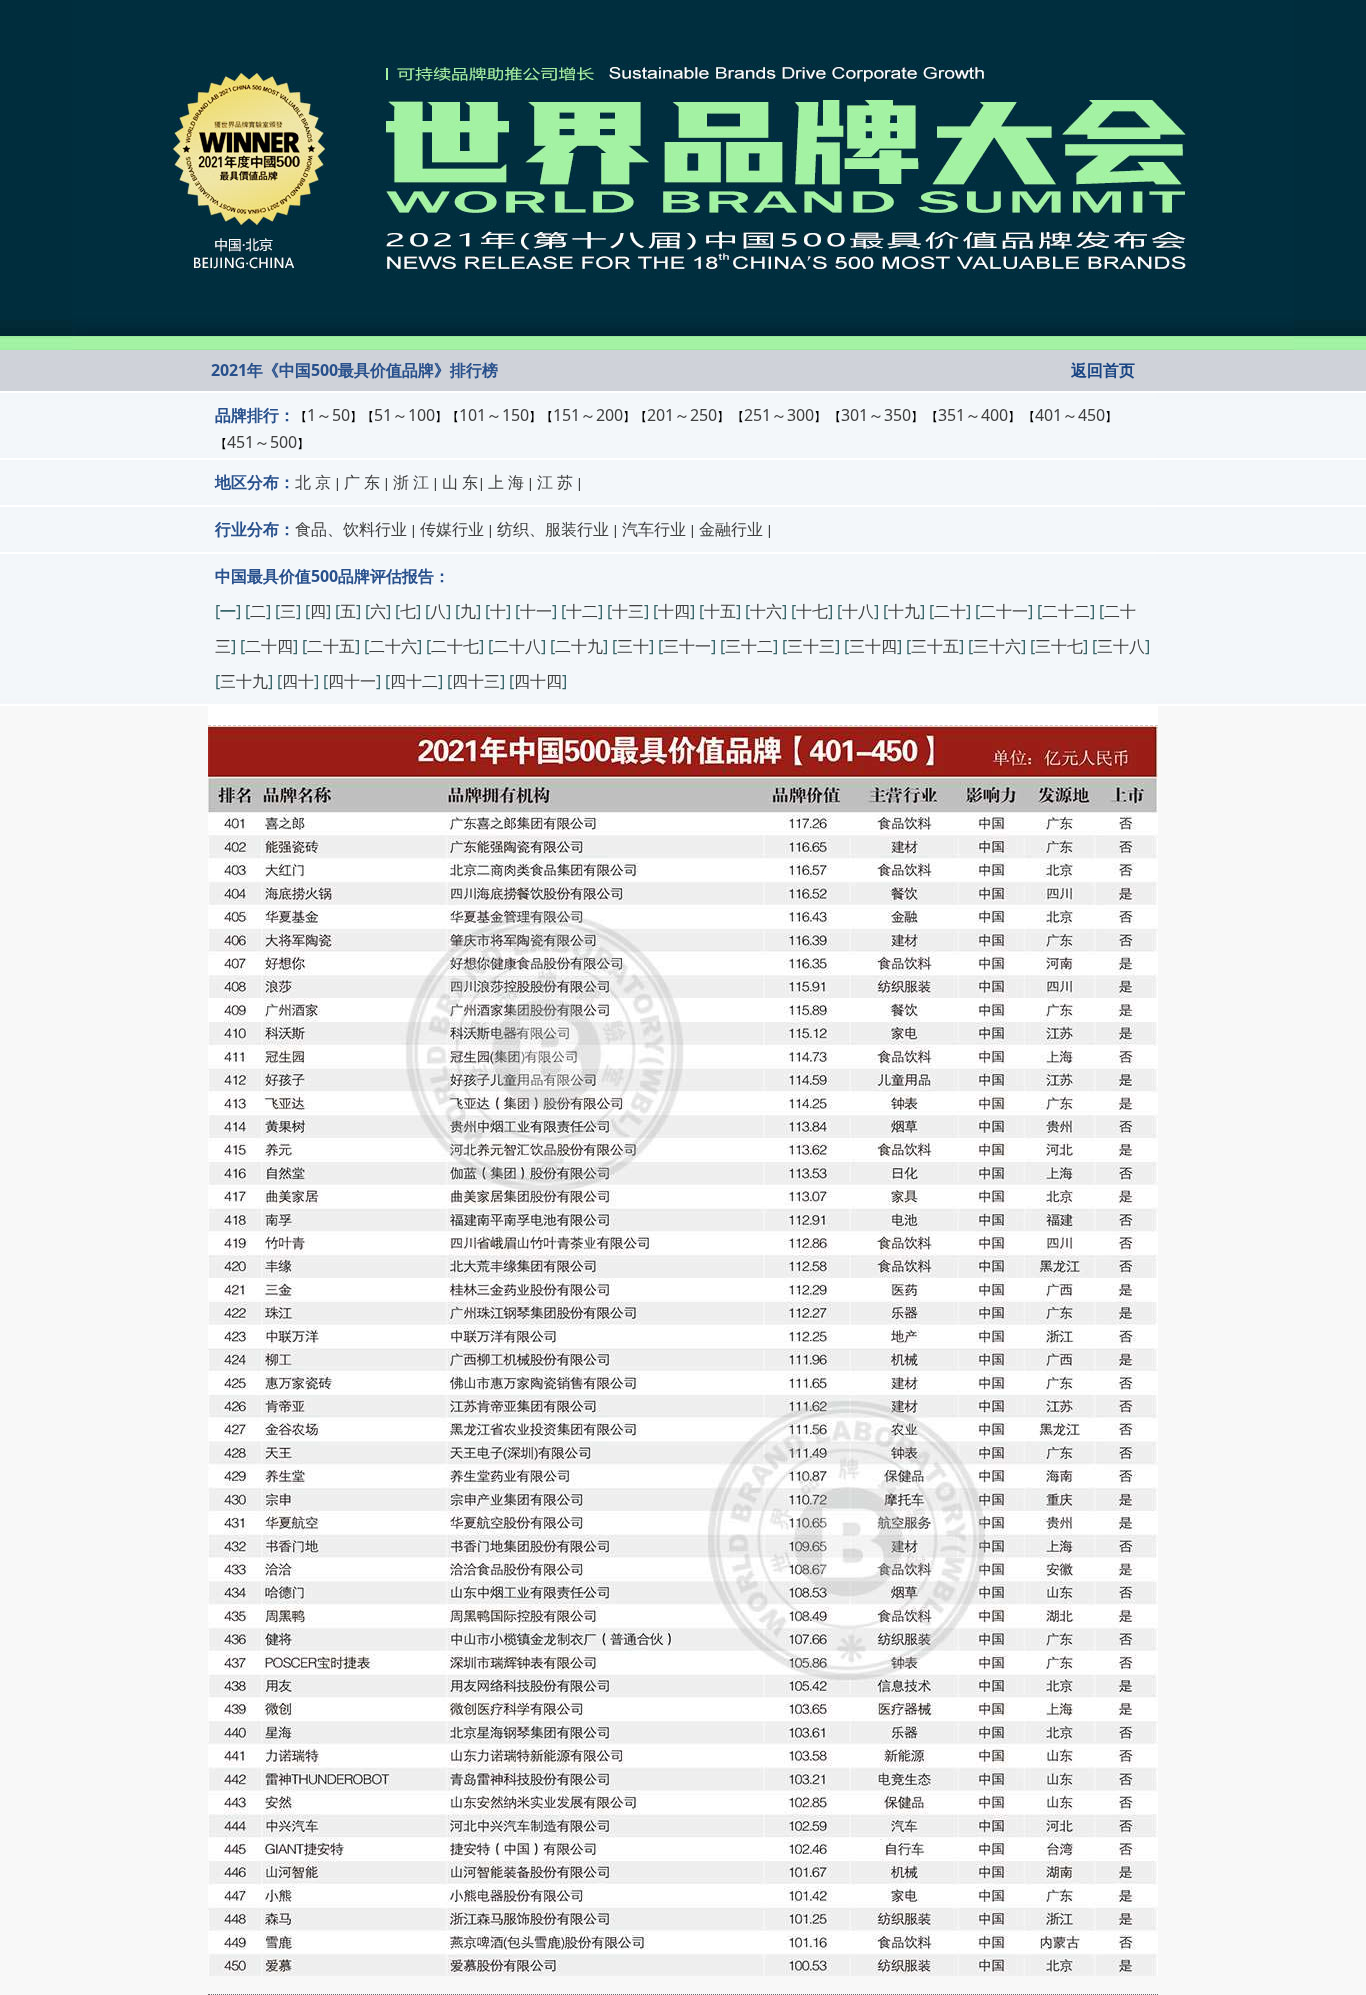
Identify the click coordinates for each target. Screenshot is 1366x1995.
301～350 (876, 415)
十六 (766, 611)
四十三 (476, 681)
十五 (720, 611)
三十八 (1121, 646)
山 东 (460, 482)
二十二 (1066, 611)
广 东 (362, 482)
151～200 (588, 415)
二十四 (269, 646)
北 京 (313, 482)
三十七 (1059, 646)
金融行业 (731, 529)
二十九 (579, 646)
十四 (674, 611)
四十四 (538, 681)
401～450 (1070, 415)
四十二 (414, 681)
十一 (536, 611)
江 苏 (555, 482)
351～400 (973, 415)
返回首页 (1103, 370)
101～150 (494, 415)
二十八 (517, 646)
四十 (298, 681)
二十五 (331, 646)
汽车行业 (654, 529)
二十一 (1004, 611)
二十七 (455, 646)
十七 (812, 611)
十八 (858, 611)
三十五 (935, 646)
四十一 (352, 681)
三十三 (811, 646)
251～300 (779, 415)
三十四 (873, 646)
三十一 (687, 646)
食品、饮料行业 (351, 529)
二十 (950, 611)
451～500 (262, 442)
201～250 (682, 415)
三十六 (997, 646)
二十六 (393, 646)
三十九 (244, 681)
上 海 (506, 482)
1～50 (328, 415)
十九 (904, 611)
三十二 (749, 646)
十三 (628, 611)
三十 (633, 646)
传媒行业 (452, 529)
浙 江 (411, 482)
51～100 (404, 415)
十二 (582, 611)
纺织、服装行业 (553, 529)
